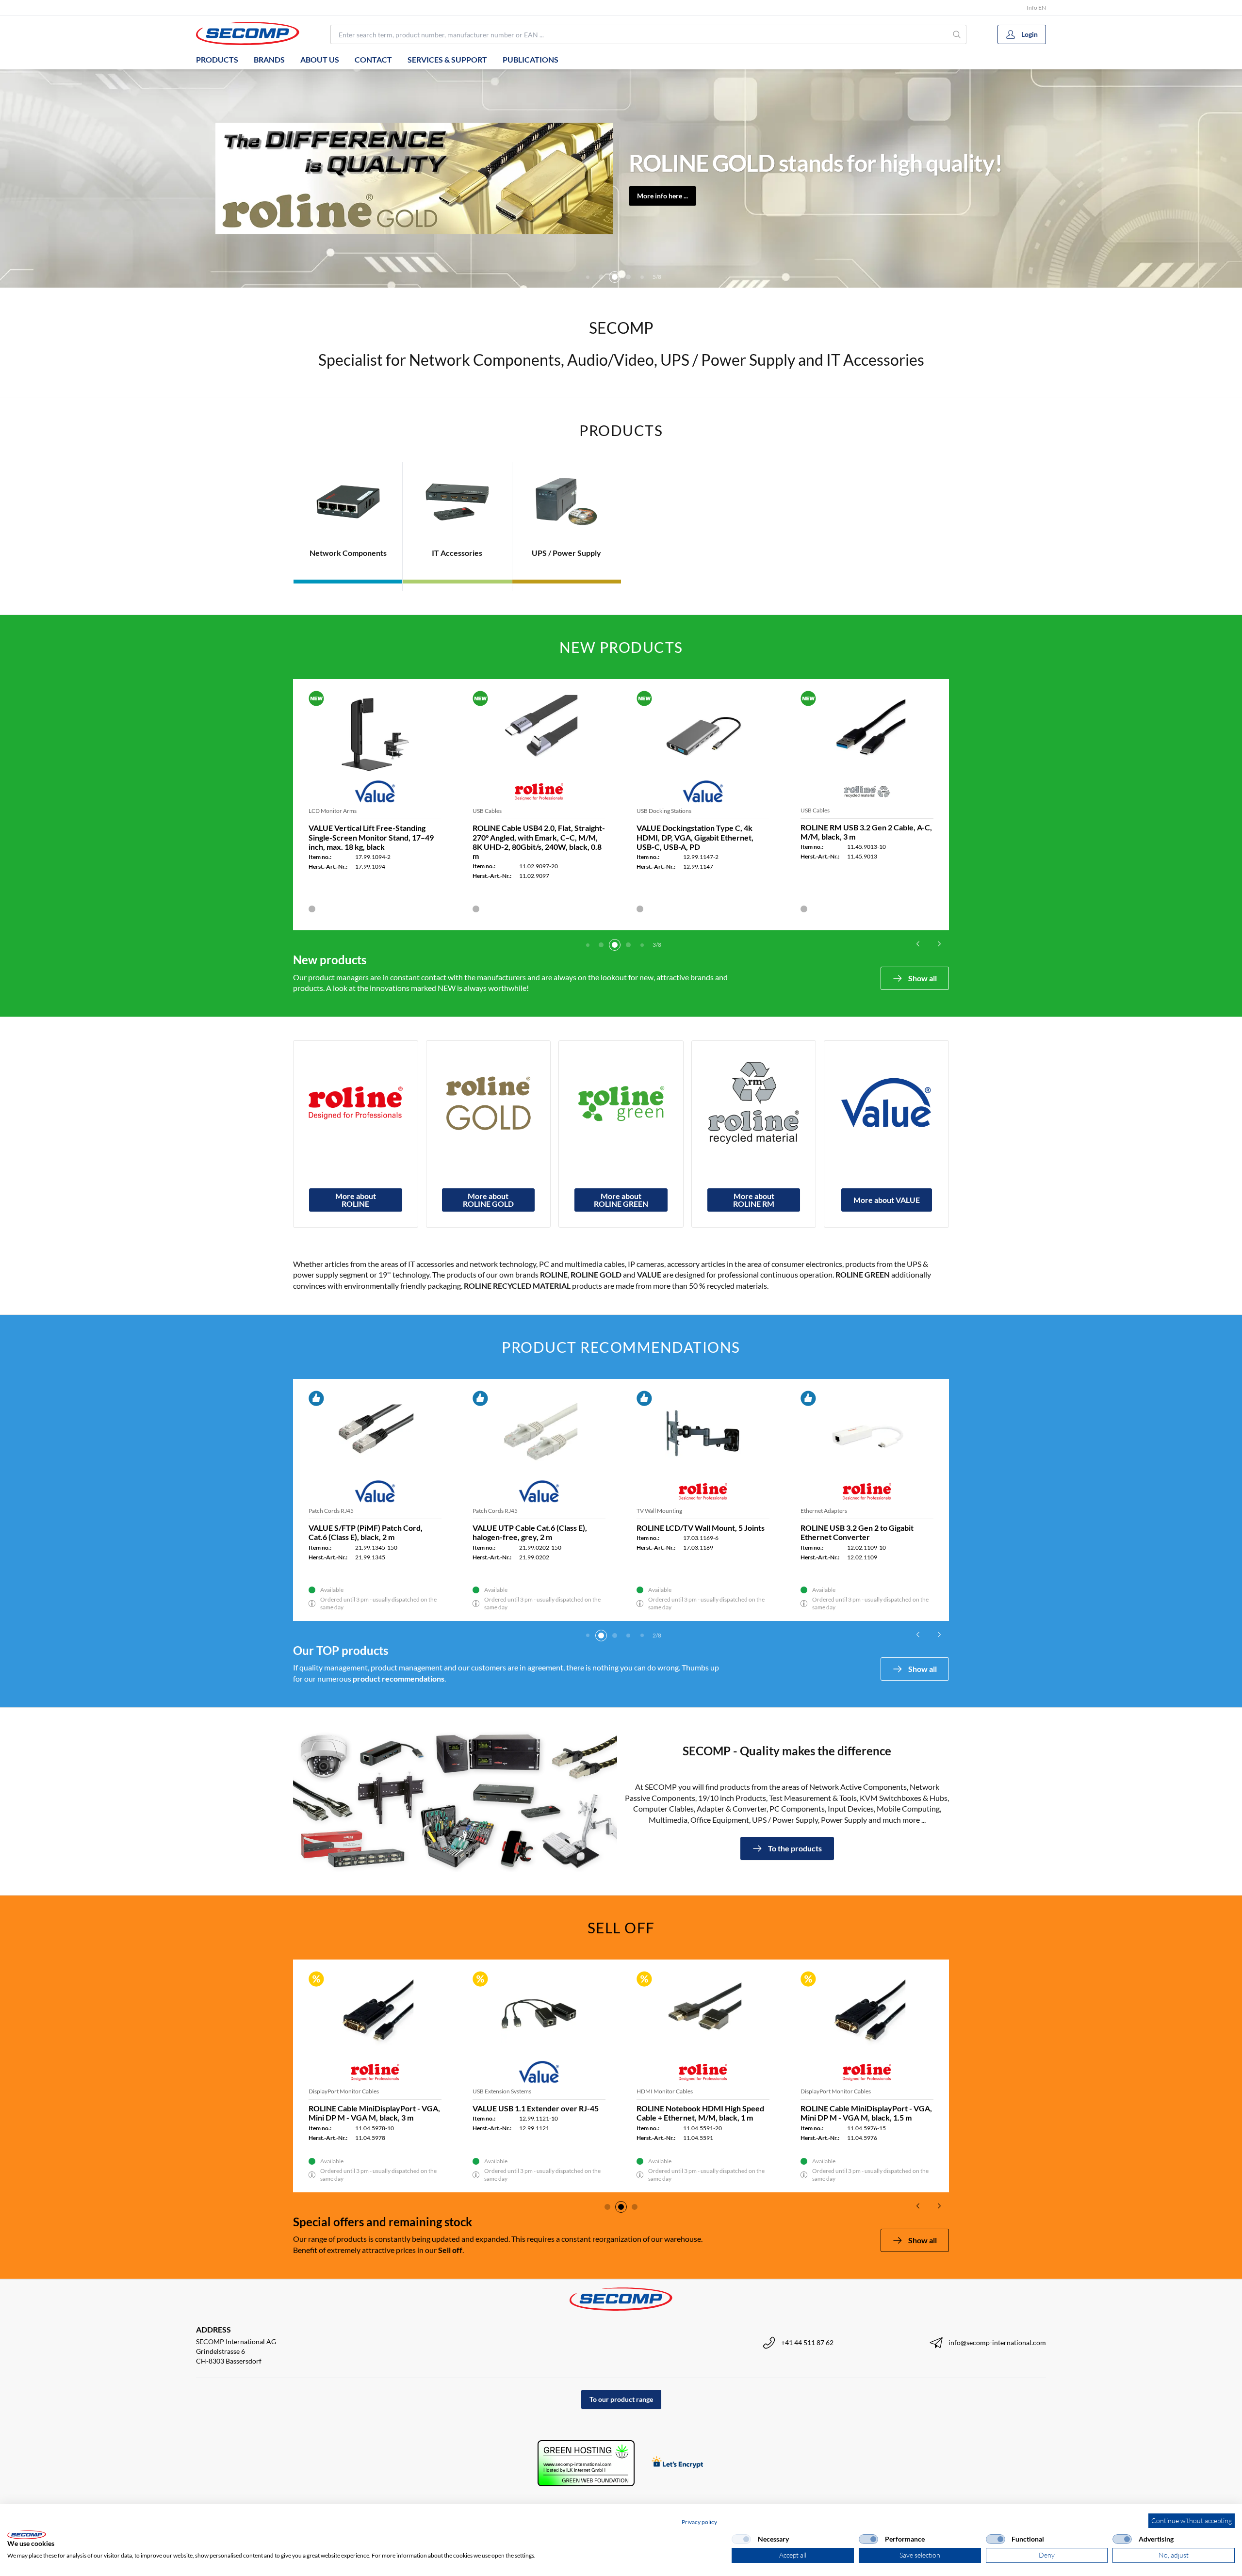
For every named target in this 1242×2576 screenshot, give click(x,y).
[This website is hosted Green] (586, 2463)
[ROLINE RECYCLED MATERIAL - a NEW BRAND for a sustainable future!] (754, 1103)
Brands (269, 59)
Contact (373, 59)
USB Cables (487, 811)
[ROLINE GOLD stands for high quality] (489, 1103)
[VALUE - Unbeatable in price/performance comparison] (886, 1103)
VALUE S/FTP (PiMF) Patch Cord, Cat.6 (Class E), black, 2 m (366, 1532)
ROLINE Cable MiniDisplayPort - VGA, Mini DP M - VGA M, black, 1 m (614, 2113)
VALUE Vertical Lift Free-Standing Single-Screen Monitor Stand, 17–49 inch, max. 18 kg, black (371, 837)
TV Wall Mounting (659, 1511)
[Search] (957, 34)
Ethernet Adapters (824, 1511)
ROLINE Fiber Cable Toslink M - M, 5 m (450, 2108)
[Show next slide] (939, 944)
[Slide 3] (588, 277)
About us (320, 59)
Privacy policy (699, 2522)
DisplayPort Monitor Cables (583, 2091)
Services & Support (447, 59)
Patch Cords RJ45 (331, 1511)
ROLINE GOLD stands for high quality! (816, 163)
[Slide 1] (588, 945)
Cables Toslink (402, 2091)
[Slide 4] (601, 277)
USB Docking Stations (664, 811)
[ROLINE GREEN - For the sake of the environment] (621, 1103)
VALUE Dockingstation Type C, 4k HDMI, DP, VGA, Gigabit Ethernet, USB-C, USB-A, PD (695, 837)
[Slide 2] (601, 945)
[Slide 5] (615, 277)
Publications (531, 59)
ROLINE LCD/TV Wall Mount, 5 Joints (701, 1528)
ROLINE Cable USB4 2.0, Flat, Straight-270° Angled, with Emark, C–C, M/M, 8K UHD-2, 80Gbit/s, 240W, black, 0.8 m (539, 842)
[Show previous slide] (918, 944)
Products (217, 59)
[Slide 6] (628, 277)
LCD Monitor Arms (333, 811)
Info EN (1036, 8)
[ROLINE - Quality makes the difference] (356, 1103)
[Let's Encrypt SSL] (678, 2463)
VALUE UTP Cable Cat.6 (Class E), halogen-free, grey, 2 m (530, 1532)
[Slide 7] (642, 277)
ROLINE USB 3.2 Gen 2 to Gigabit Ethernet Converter (857, 1532)
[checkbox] (741, 2539)
